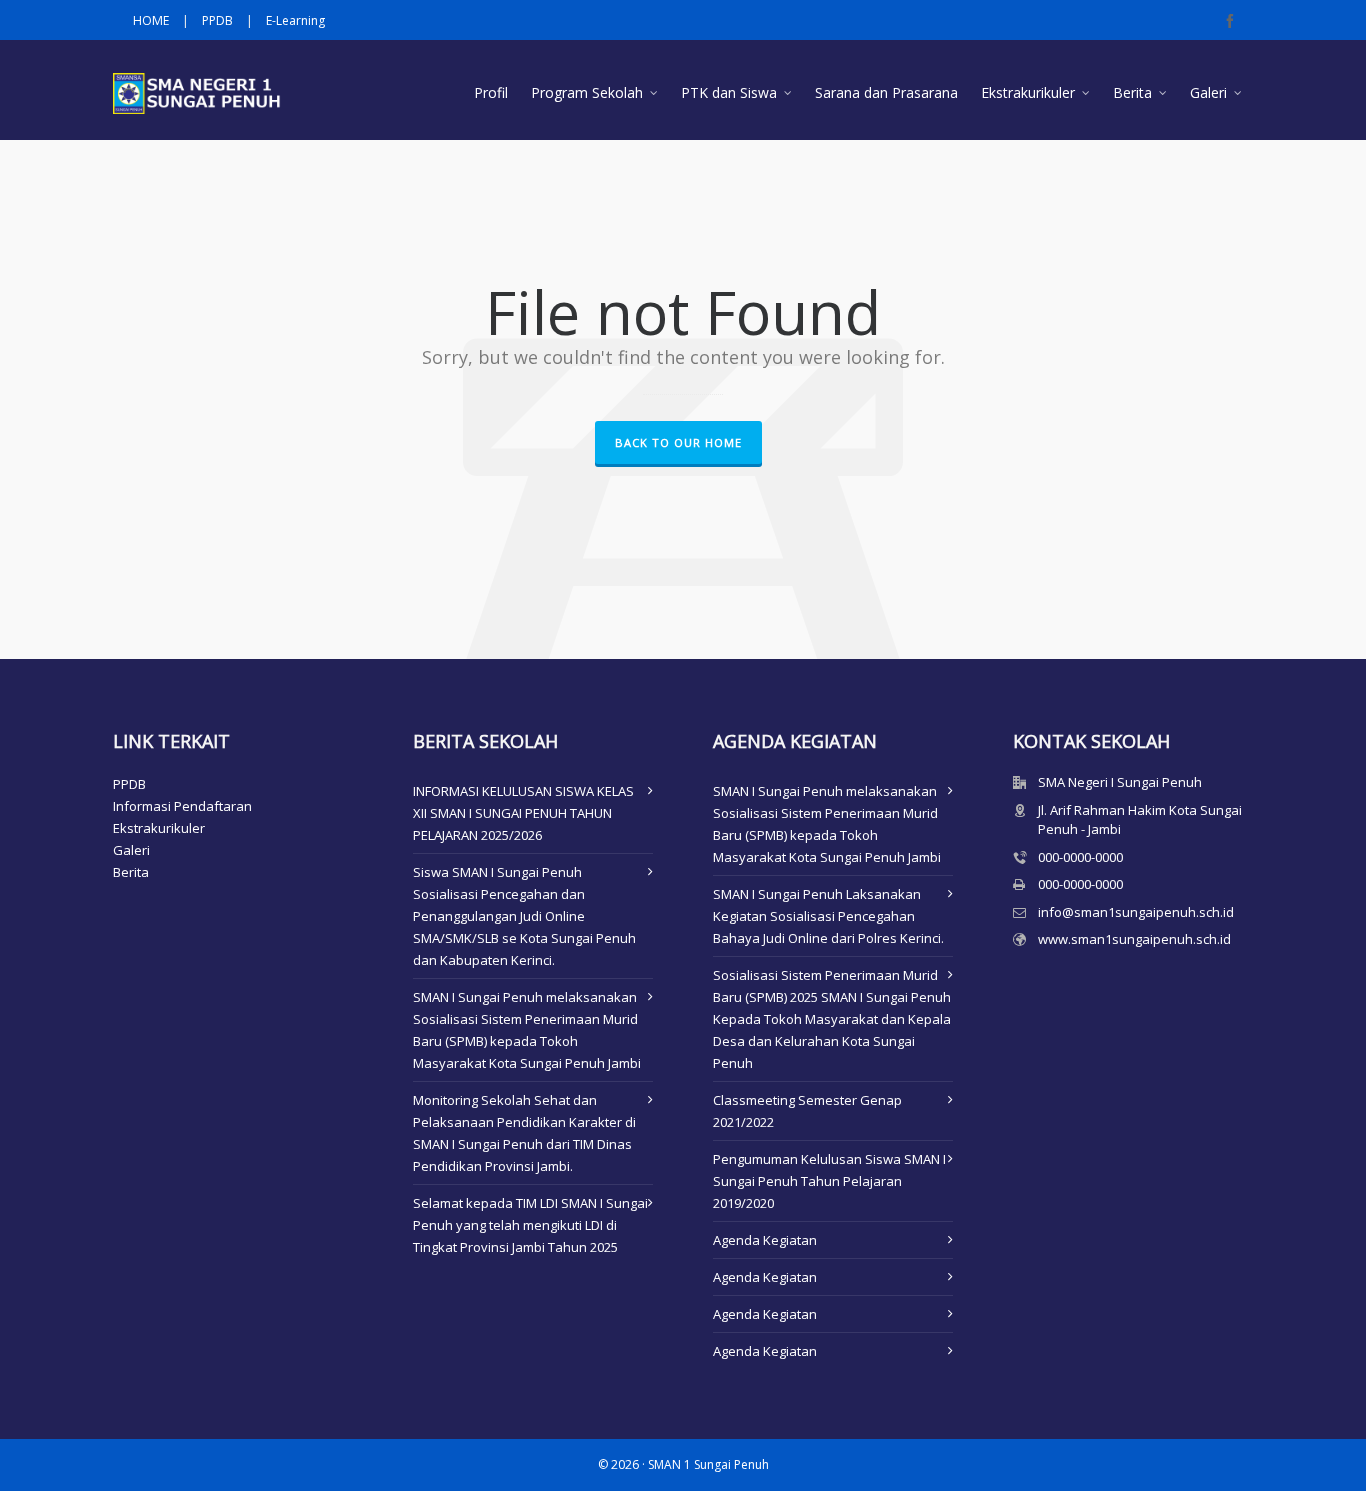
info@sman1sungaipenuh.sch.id (1136, 912)
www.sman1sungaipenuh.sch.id (1134, 939)
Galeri (131, 850)
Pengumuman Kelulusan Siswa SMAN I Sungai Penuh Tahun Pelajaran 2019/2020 (829, 1181)
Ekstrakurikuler (159, 828)
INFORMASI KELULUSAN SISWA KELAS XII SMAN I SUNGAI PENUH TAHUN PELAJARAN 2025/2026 (523, 813)
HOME (151, 20)
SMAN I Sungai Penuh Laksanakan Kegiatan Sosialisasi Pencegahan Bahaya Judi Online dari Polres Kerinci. (828, 916)
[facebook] (1233, 21)
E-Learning (295, 20)
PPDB (217, 20)
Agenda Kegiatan (765, 1240)
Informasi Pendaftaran (182, 806)
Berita (131, 872)
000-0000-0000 (1080, 857)
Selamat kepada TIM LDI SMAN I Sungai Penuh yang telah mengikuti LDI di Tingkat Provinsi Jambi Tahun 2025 (530, 1225)
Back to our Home (678, 442)
